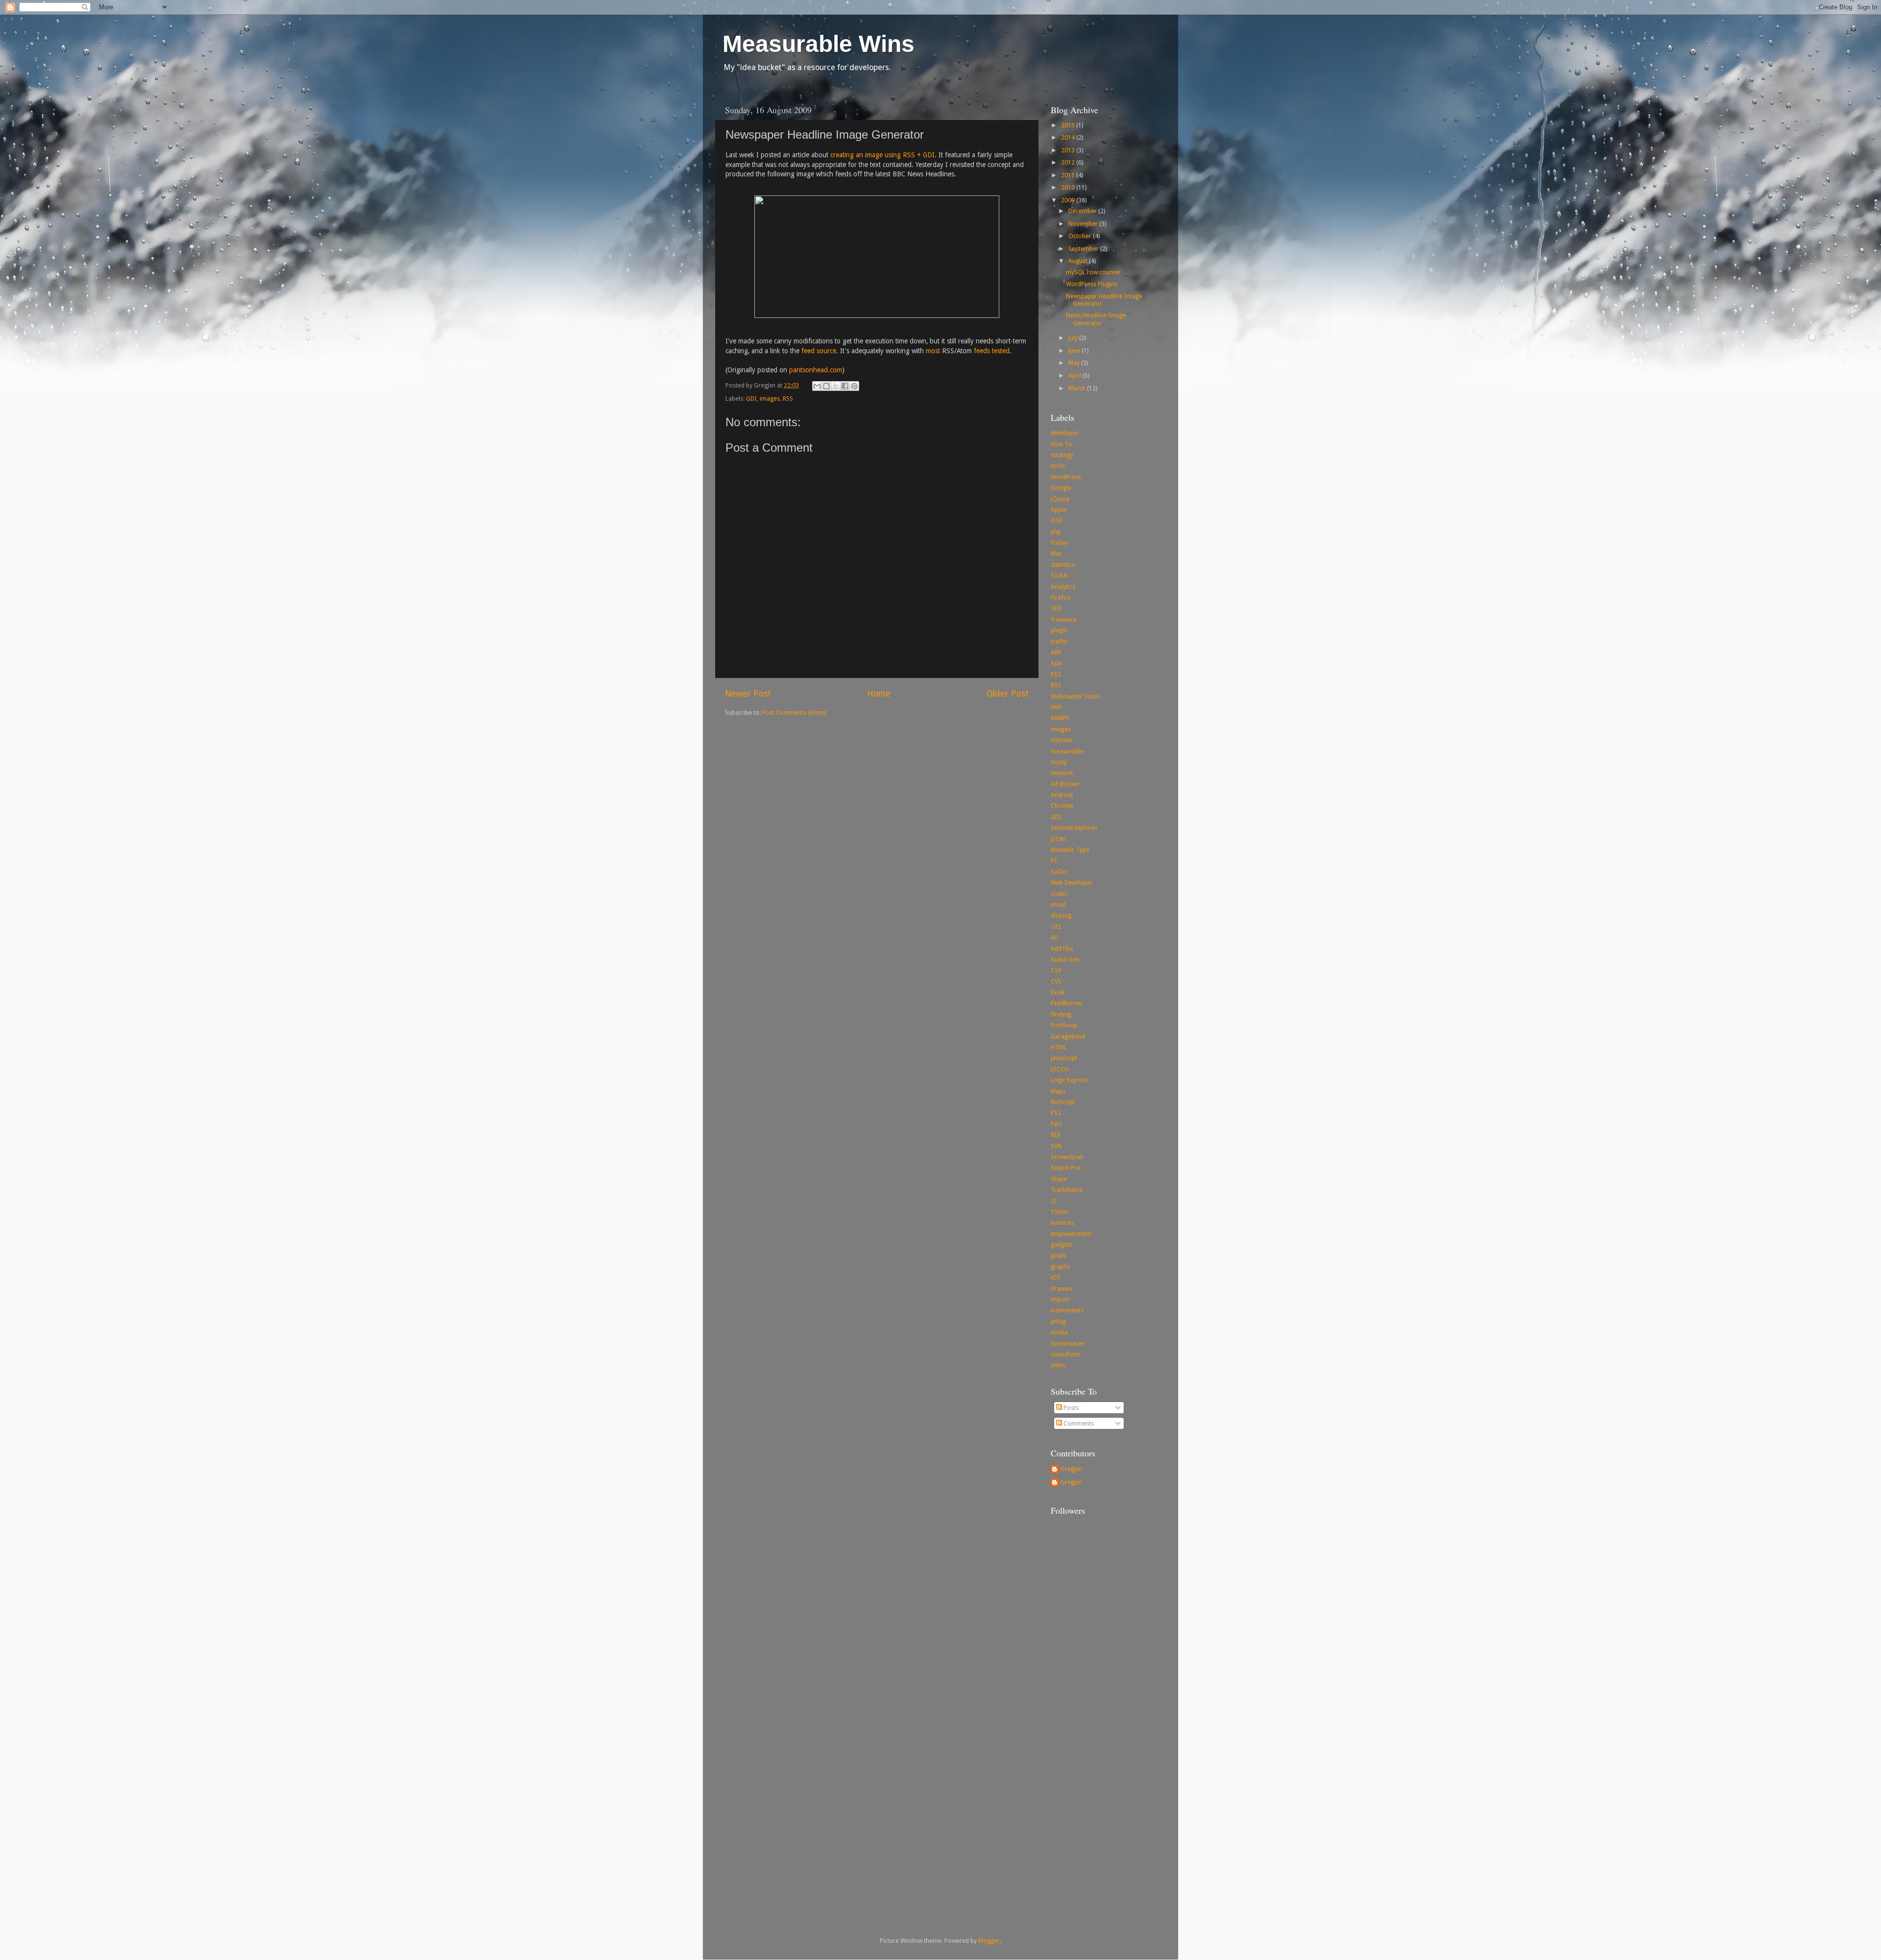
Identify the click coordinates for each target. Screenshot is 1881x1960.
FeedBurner (1067, 1003)
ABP (1056, 652)
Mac (1056, 553)
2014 (1069, 137)
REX (1056, 1135)
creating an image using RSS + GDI (882, 155)
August (1079, 261)
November (1084, 224)
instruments (1067, 1310)
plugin (1059, 630)
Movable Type (1070, 850)
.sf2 (1056, 927)
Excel (1058, 992)
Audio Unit (1065, 959)
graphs (1060, 1267)
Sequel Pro (1066, 1168)
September (1084, 249)
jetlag (1058, 1321)
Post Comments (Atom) (794, 713)
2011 (1069, 175)
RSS (788, 399)
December (1083, 211)
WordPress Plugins (1092, 284)
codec (1059, 894)
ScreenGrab (1067, 1157)
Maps (1058, 1091)
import (1060, 1299)
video (1058, 1365)
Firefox (1061, 597)
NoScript (1063, 1102)
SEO (1056, 608)
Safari (1059, 872)
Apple (1059, 510)
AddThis (1062, 949)
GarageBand (1068, 1036)
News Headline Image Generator (1096, 319)
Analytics (1063, 587)
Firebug (1061, 1014)
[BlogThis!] (826, 386)
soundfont (1065, 1354)
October (1081, 236)
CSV (1056, 970)
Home (879, 694)
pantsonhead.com (816, 370)
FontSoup (1064, 1025)
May (1075, 363)
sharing (1061, 915)
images (770, 399)
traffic (1059, 641)
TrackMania (1067, 1190)
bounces (1062, 1222)
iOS (1056, 1277)
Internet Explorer (1074, 828)
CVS (1056, 981)
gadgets (1062, 1245)
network (1062, 773)
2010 (1069, 187)
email (1058, 905)
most (933, 351)
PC (1054, 860)
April (1075, 375)
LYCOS (1060, 1069)
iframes (1061, 1289)
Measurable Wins (819, 44)
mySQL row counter (1093, 272)
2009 (1069, 200)
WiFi (1056, 707)
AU (1055, 937)
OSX (1057, 520)
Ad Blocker (1065, 784)
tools (1058, 466)
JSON (1058, 839)
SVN (1056, 1146)
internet (1061, 740)
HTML (1059, 1047)
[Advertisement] (1090, 1758)
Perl (1056, 1124)
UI (1054, 1201)
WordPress (1066, 477)
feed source (819, 351)
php (1056, 532)
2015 (1069, 125)
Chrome (1062, 806)
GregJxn (1071, 1469)
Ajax (1057, 663)
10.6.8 (1059, 575)
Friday (1059, 543)
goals (1058, 1255)
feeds (982, 351)
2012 (1069, 162)
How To (1061, 444)
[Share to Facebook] (845, 386)
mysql (1059, 762)
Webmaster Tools (1075, 696)
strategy (1062, 455)
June (1075, 351)
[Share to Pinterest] (854, 386)
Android (1062, 795)
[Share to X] (836, 386)
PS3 (1056, 674)
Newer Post (748, 694)
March (1078, 388)
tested (1001, 351)
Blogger (989, 1941)
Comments (1078, 1423)
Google (1061, 488)
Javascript (1064, 1058)
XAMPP (1060, 718)
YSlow (1059, 1212)
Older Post (1008, 694)
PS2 (1056, 1113)
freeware (1063, 619)
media (1059, 1332)
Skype (1059, 1179)
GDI (751, 399)
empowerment (1071, 1234)
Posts (1070, 1408)
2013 (1069, 150)
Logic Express (1069, 1080)
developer (1065, 433)
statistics (1063, 565)
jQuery (1060, 499)
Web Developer (1072, 883)
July (1074, 338)
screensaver (1068, 1343)
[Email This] (817, 386)
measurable (1067, 751)
